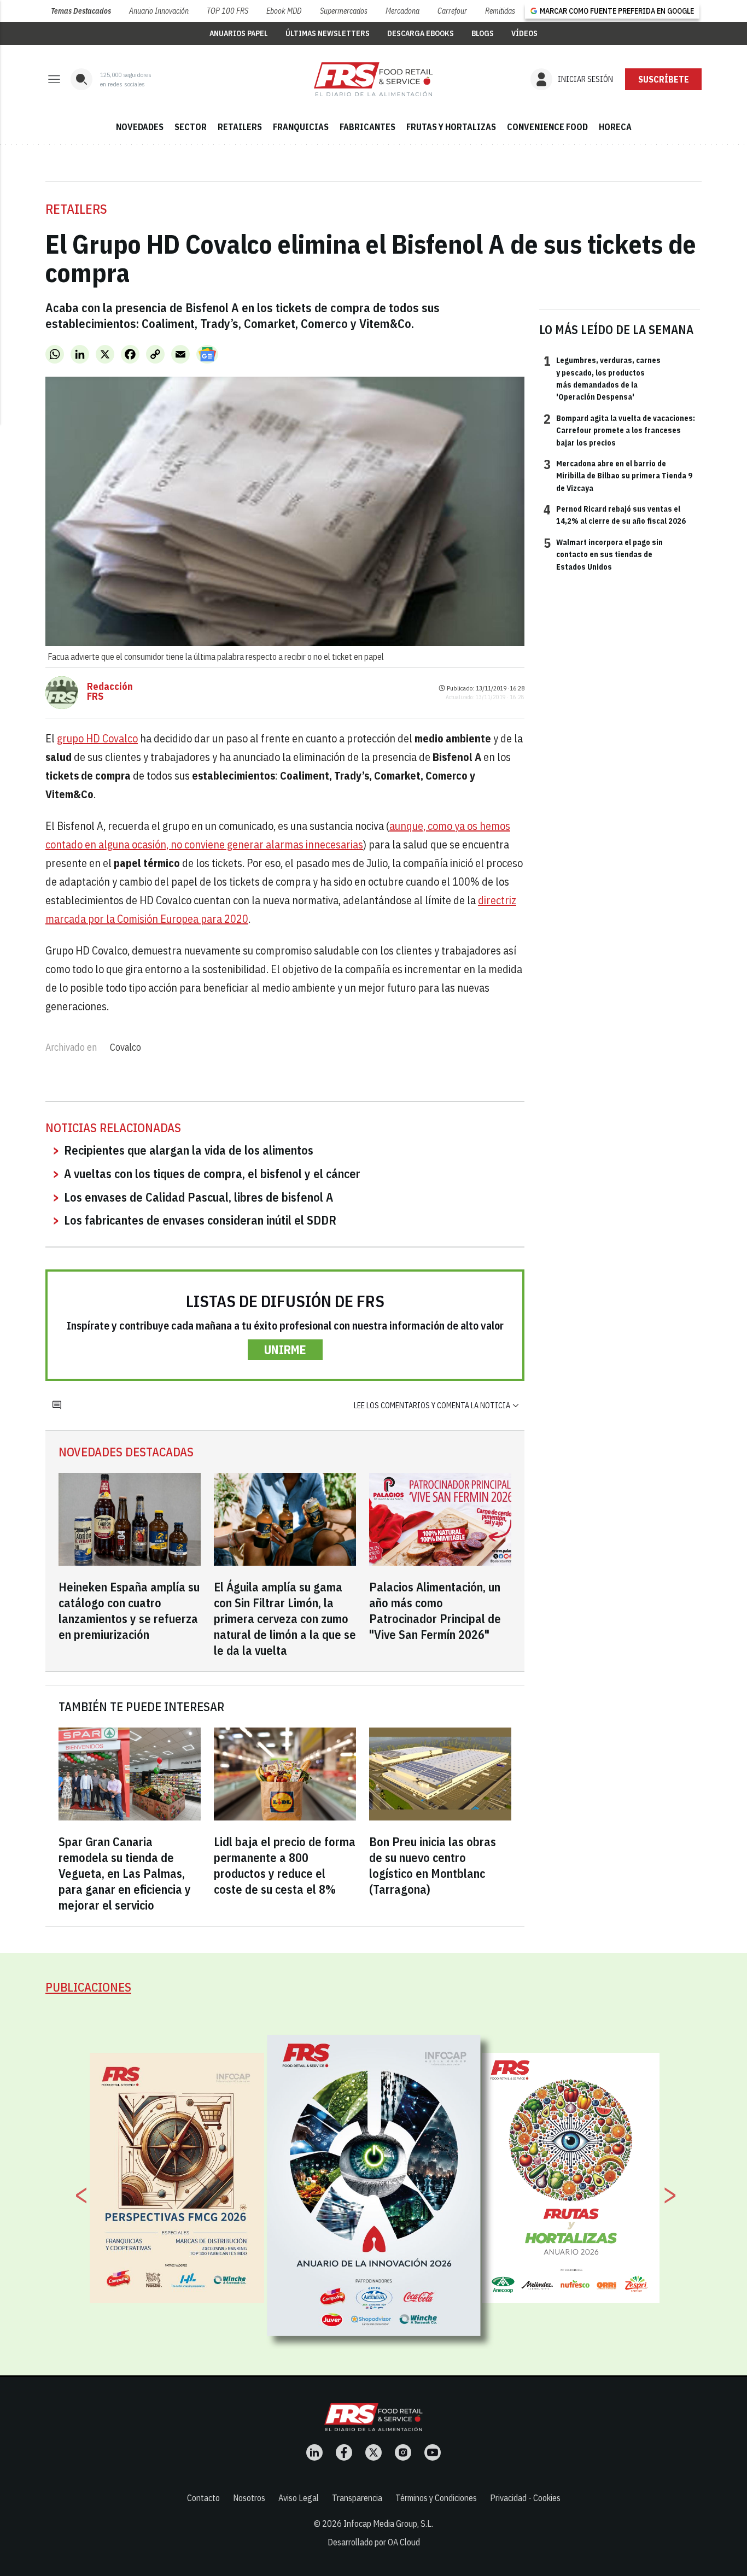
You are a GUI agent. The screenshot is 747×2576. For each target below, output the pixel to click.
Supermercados (344, 11)
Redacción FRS (110, 692)
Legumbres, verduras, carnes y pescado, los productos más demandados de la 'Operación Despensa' (602, 378)
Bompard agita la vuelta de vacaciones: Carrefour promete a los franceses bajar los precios (619, 430)
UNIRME (285, 1350)
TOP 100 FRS (227, 11)
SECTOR (191, 127)
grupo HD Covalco (97, 738)
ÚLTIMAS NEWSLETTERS (328, 33)
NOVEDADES (140, 127)
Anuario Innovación (159, 11)
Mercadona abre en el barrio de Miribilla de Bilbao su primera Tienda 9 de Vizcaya (618, 475)
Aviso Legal (299, 2498)
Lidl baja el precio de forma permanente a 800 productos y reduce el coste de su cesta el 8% (285, 1865)
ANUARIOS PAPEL (239, 33)
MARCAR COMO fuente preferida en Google (617, 11)
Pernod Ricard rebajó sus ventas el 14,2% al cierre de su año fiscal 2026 (615, 514)
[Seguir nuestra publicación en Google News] (207, 354)
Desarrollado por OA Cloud (374, 2542)
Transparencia (357, 2498)
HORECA (615, 127)
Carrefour (452, 11)
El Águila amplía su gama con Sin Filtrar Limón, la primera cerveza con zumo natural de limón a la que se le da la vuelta (285, 1618)
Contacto (203, 2498)
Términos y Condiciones (436, 2498)
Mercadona (402, 11)
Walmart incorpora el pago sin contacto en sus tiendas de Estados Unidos (603, 554)
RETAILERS (240, 127)
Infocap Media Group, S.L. (388, 2524)
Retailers (76, 209)
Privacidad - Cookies (525, 2498)
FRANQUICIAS (301, 127)
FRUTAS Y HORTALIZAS (451, 127)
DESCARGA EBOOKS (421, 33)
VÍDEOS (524, 33)
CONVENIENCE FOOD (547, 127)
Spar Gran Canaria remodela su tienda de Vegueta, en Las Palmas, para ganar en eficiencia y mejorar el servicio (125, 1873)
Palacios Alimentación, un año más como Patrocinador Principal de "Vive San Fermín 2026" (435, 1611)
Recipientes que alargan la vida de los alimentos (189, 1150)
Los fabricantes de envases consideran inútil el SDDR (200, 1220)
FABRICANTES (367, 127)
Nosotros (249, 2498)
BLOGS (483, 33)
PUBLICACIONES (88, 1987)
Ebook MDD (284, 11)
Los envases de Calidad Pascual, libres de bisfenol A (199, 1197)
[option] (374, 2185)
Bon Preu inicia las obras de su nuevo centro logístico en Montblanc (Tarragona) (433, 1865)
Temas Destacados (81, 11)
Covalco (126, 1047)
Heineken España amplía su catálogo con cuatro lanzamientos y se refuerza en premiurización (129, 1611)
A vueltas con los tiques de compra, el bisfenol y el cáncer (212, 1173)
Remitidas (500, 11)
